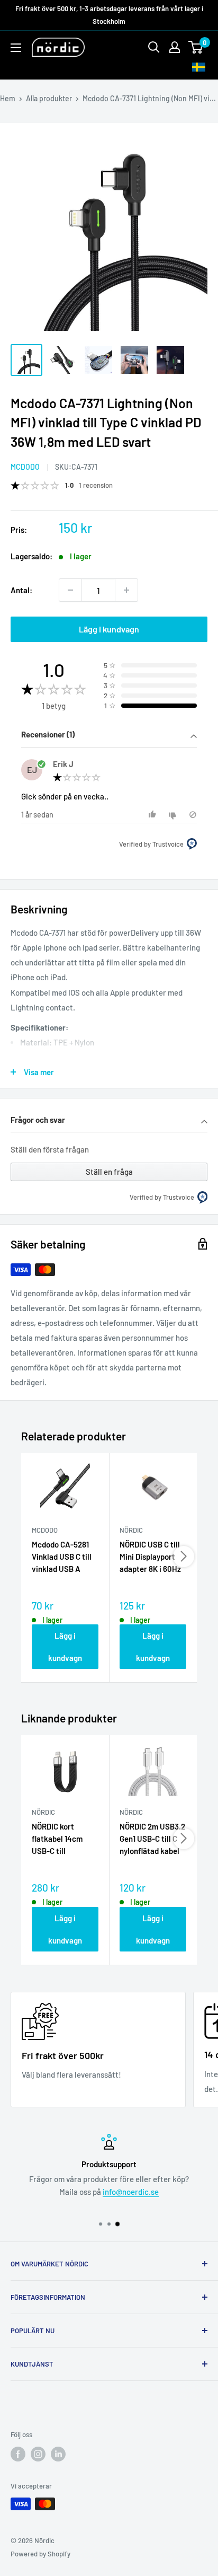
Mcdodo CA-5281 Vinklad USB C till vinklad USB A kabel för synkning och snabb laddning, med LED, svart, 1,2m (65, 1558)
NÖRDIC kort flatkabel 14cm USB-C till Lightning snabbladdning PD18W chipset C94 (65, 1840)
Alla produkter (49, 98)
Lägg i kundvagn (109, 629)
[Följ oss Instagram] (38, 2454)
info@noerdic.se (131, 2192)
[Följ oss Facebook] (18, 2454)
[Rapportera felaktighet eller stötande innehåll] (193, 815)
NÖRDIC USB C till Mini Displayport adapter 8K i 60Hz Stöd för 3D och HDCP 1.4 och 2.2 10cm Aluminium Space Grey (150, 1558)
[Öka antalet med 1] (126, 590)
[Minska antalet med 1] (70, 590)
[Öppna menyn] (16, 48)
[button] (109, 736)
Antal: (21, 590)
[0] (196, 47)
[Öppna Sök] (154, 47)
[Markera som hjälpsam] (154, 815)
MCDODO (25, 467)
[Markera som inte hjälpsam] (174, 815)
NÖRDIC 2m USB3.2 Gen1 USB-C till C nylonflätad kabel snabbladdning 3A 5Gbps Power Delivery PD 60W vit (152, 1840)
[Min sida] (175, 47)
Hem (8, 98)
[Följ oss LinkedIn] (58, 2454)
